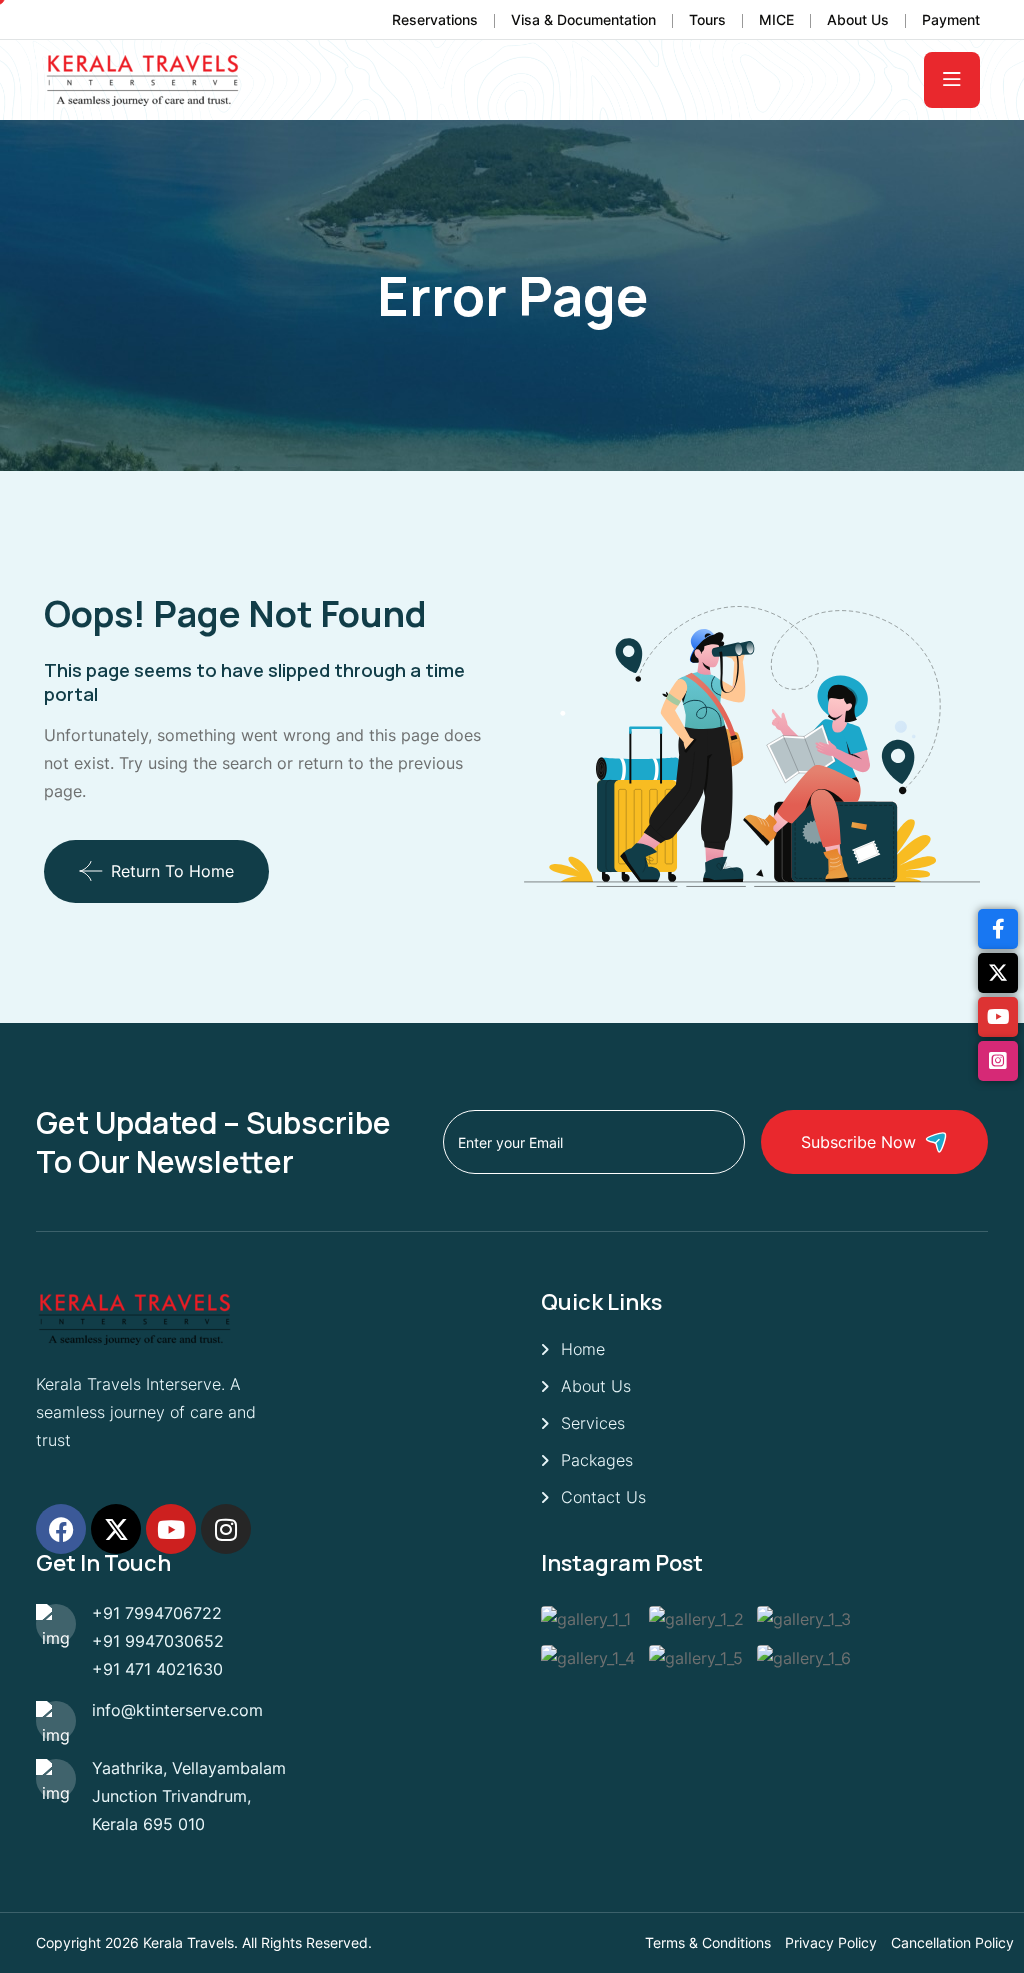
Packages (597, 1460)
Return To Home (172, 871)
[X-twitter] (116, 1529)
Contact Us (603, 1497)
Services (593, 1423)
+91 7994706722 (157, 1613)
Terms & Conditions (708, 1942)
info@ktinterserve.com (177, 1710)
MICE (776, 19)
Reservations (435, 19)
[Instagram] (226, 1529)
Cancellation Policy (952, 1942)
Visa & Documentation (583, 19)
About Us (858, 19)
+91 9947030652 (158, 1641)
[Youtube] (171, 1529)
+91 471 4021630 (157, 1669)
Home (583, 1349)
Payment (951, 19)
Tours (707, 19)
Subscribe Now (858, 1142)
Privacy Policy (831, 1942)
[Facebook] (61, 1529)
